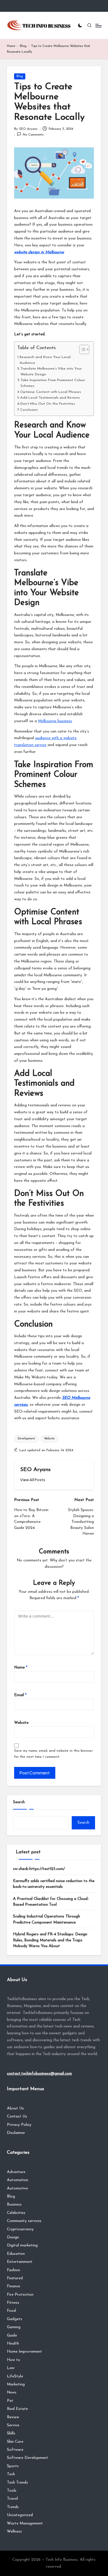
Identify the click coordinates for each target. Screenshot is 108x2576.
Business (14, 2205)
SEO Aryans (35, 1470)
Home (11, 46)
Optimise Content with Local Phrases (51, 392)
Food (11, 2311)
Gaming (14, 2327)
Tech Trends (17, 2483)
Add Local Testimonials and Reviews (50, 398)
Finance (14, 2286)
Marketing (16, 2384)
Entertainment (20, 2262)
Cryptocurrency (20, 2229)
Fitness (13, 2303)
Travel (12, 2499)
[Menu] (98, 25)
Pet (10, 2401)
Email (20, 1695)
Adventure (16, 2172)
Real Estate (17, 2409)
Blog (23, 46)
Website (49, 1439)
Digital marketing (22, 2245)
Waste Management (25, 2523)
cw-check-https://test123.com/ (39, 1869)
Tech (11, 2474)
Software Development (28, 2458)
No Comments (33, 135)
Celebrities (16, 2213)
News (12, 2393)
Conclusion (30, 410)
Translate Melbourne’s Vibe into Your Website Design (51, 372)
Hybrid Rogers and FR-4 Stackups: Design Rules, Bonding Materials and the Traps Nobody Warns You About (50, 1940)
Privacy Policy (19, 2125)
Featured (15, 2278)
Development (26, 1439)
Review (13, 2417)
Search (19, 1802)
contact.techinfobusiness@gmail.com (39, 2074)
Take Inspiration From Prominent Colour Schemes (53, 383)
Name (21, 1667)
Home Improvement (24, 2352)
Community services (24, 2221)
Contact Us (17, 2116)
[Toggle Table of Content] (81, 349)
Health (13, 2344)
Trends (13, 2507)
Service (13, 2425)
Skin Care (15, 2442)
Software (15, 2450)
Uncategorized (20, 2515)
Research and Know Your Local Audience (45, 360)
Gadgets (15, 2319)
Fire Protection (20, 2295)
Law (11, 2368)
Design (13, 2237)
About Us (15, 2108)
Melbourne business (55, 721)
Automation (18, 2180)
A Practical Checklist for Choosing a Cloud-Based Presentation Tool (51, 1902)
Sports (13, 2466)
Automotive (17, 2188)
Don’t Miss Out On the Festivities (48, 404)
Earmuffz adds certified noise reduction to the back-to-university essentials (54, 1884)
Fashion (14, 2270)
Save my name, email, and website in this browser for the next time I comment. (53, 1754)
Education (16, 2254)
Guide (12, 2336)
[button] (33, 1480)
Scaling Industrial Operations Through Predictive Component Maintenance (47, 1919)
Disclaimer (16, 2133)
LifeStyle (15, 2376)
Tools (12, 2491)
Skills (11, 2433)
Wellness (14, 2532)
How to (14, 2360)
